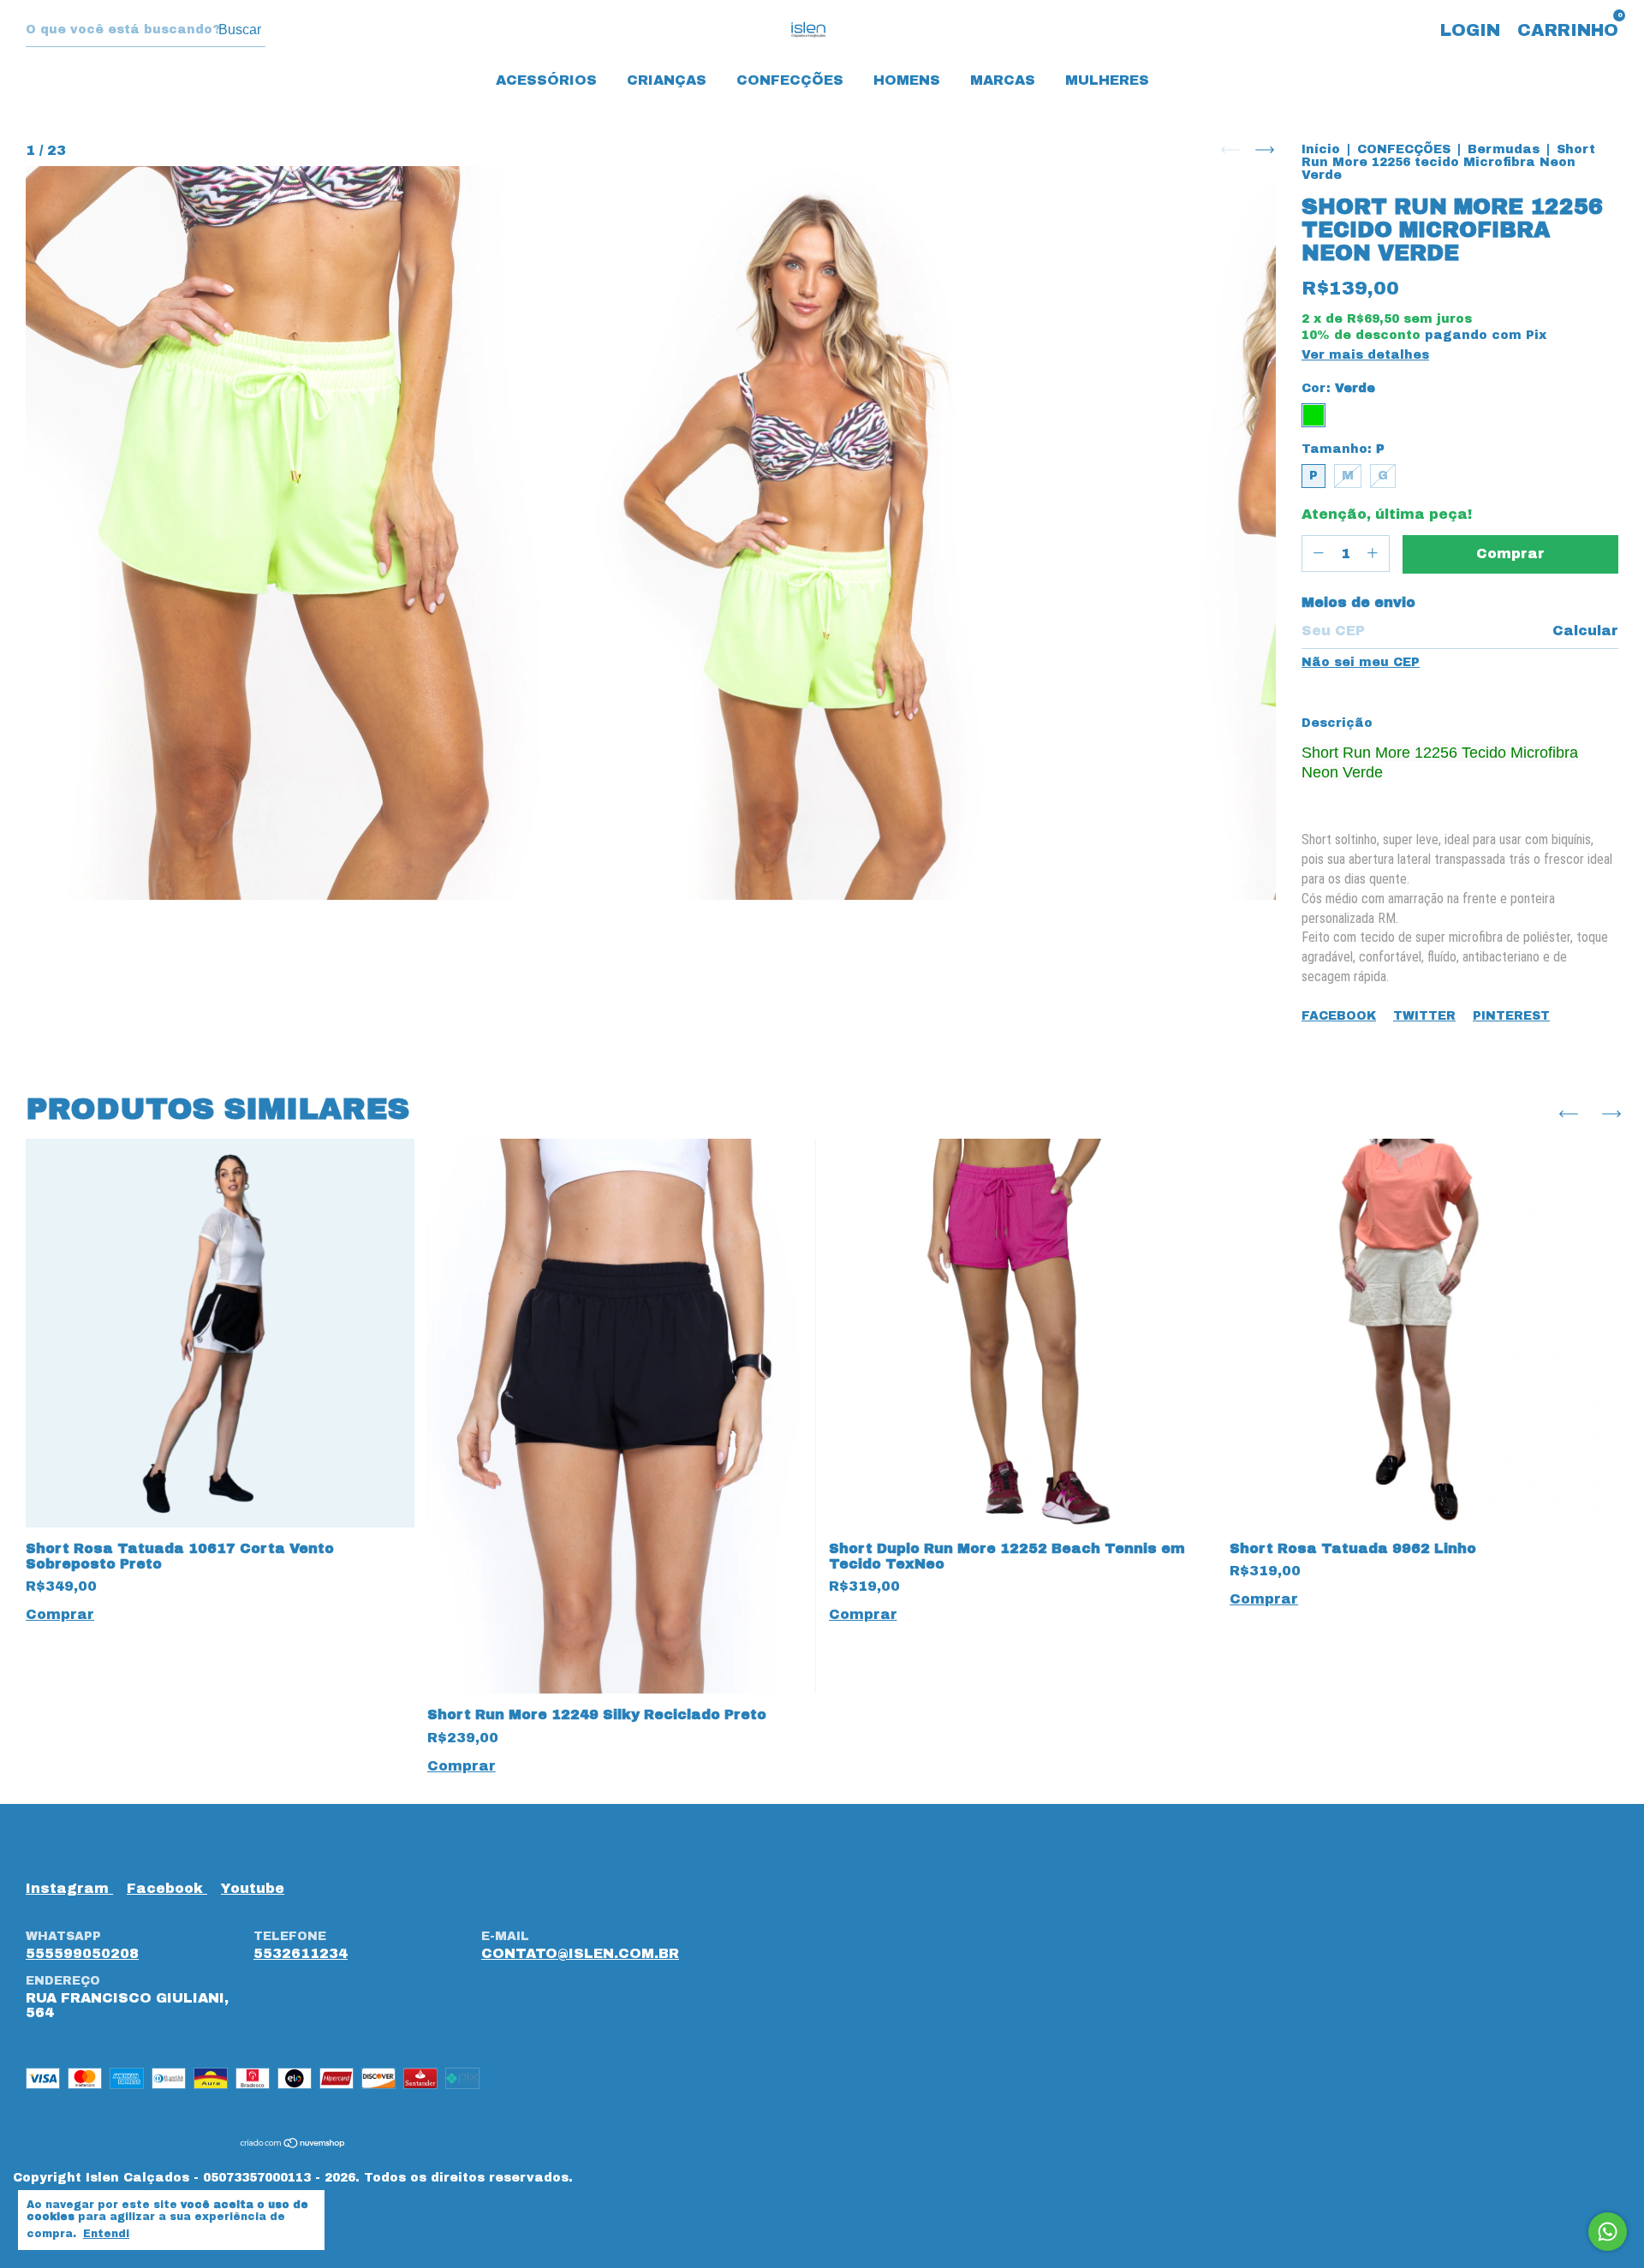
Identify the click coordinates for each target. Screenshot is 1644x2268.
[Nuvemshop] (293, 2144)
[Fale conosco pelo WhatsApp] (1608, 2232)
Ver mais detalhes (1365, 355)
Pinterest (1511, 1016)
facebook (167, 1888)
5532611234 (301, 1953)
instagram (69, 1888)
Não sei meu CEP (1361, 662)
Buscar (240, 30)
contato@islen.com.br (580, 1953)
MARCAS (1003, 80)
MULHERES (1107, 80)
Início (1321, 149)
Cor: (1338, 388)
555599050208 (82, 1953)
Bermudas (1504, 149)
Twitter (1424, 1016)
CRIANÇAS (667, 80)
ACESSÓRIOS (546, 80)
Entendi (106, 2234)
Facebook (1339, 1016)
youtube (253, 1888)
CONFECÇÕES (790, 80)
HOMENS (907, 80)
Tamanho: (1343, 449)
